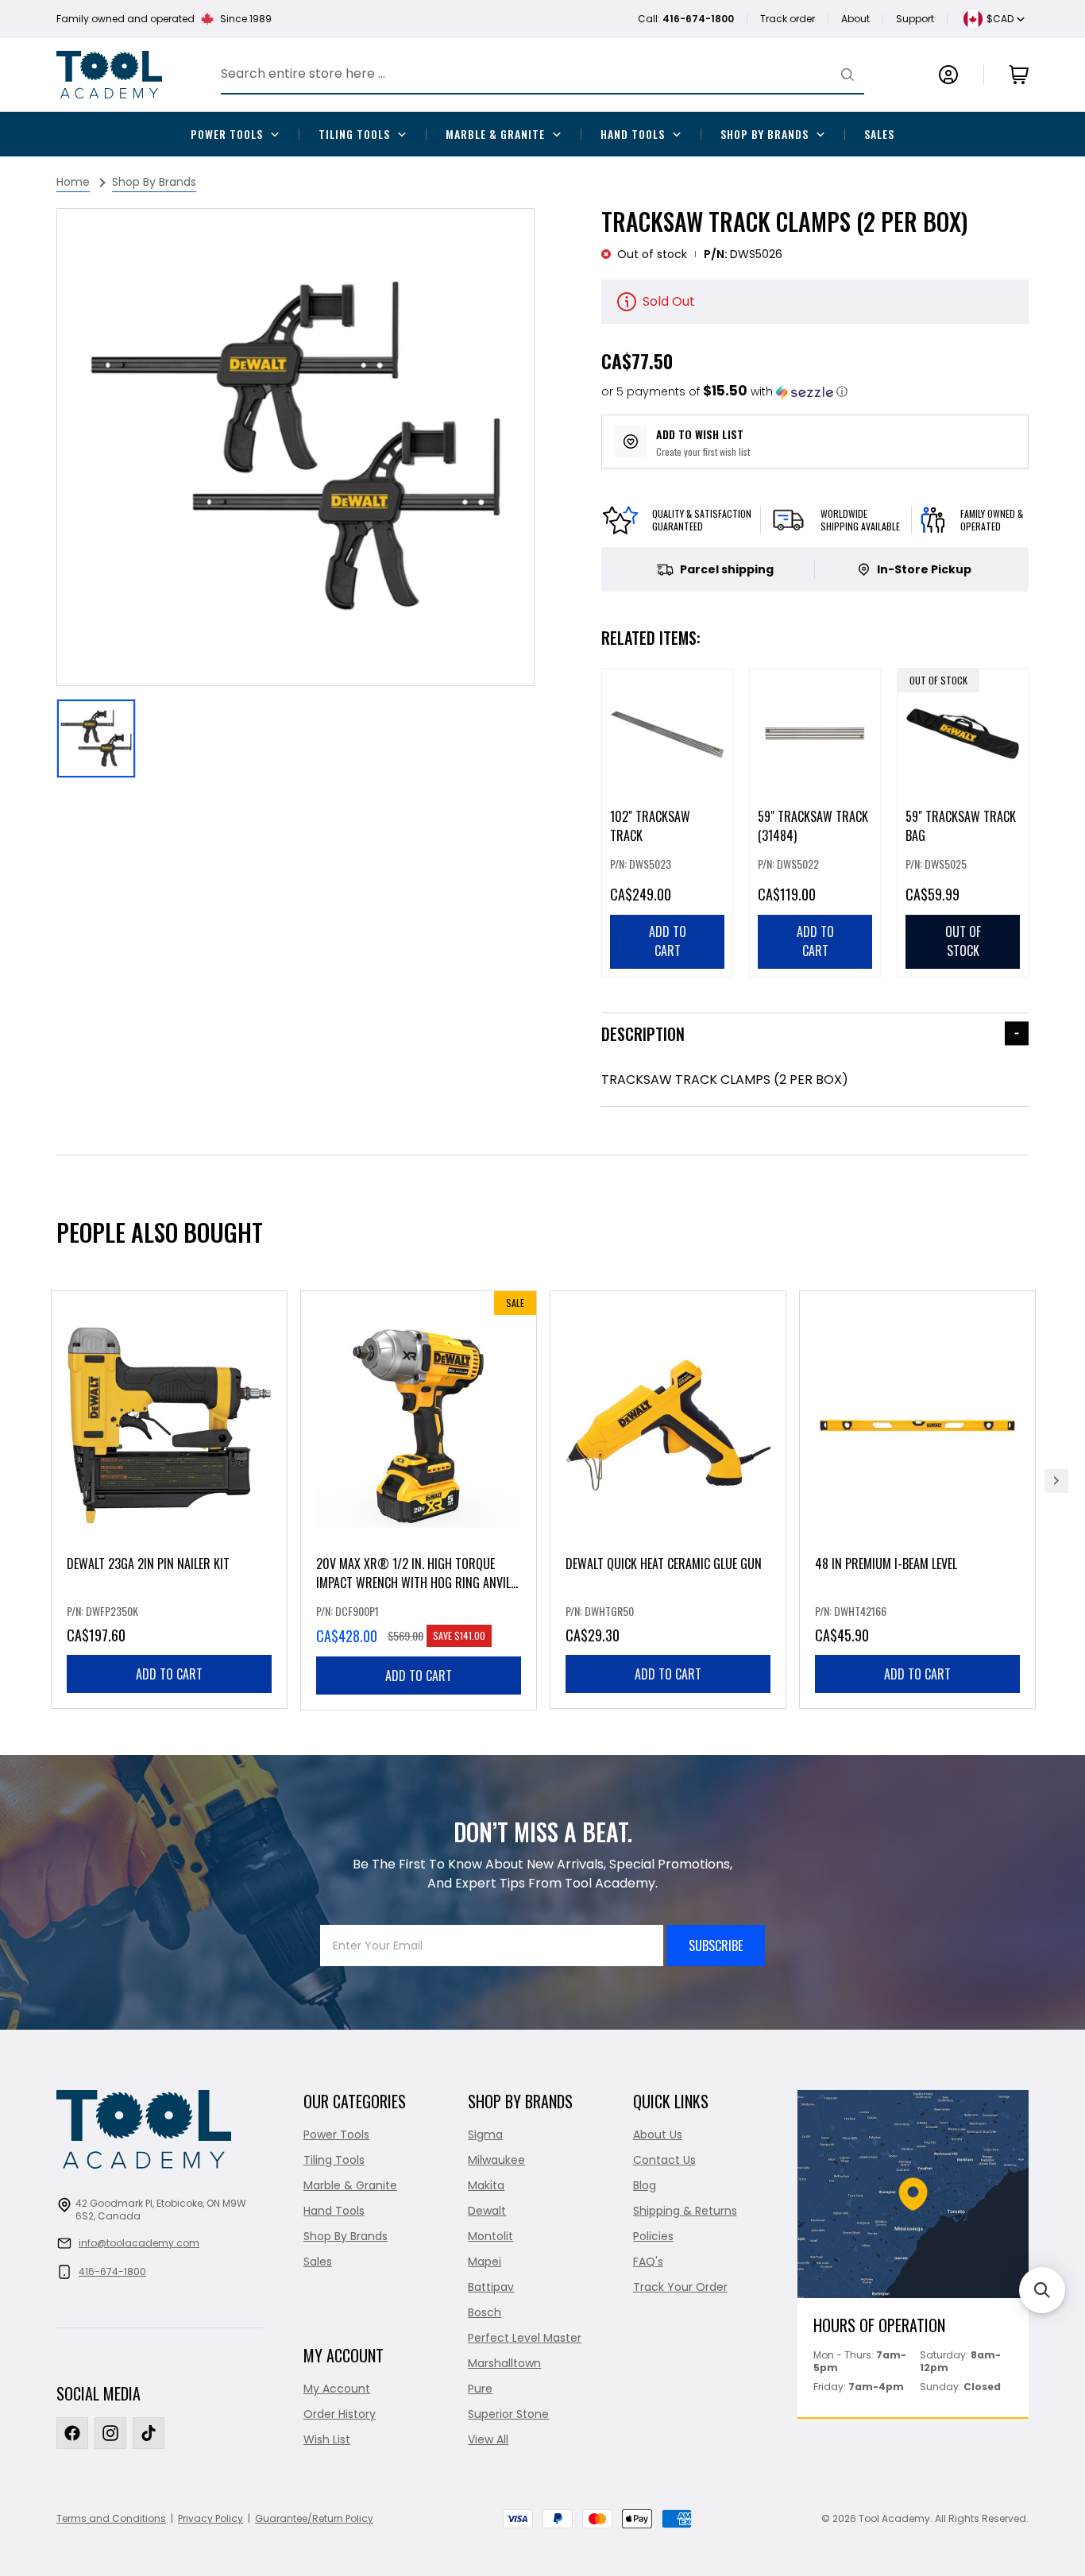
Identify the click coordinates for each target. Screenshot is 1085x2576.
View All (488, 2439)
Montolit (490, 2236)
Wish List (327, 2439)
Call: (686, 19)
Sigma (485, 2134)
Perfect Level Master (525, 2338)
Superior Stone (508, 2414)
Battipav (491, 2287)
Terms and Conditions (111, 2518)
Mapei (485, 2262)
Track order (788, 19)
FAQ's (648, 2262)
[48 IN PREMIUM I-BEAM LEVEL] (917, 1500)
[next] (1056, 1481)
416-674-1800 (112, 2271)
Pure (480, 2389)
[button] (724, 392)
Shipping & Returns (685, 2211)
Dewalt (487, 2211)
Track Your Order (680, 2287)
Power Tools (227, 134)
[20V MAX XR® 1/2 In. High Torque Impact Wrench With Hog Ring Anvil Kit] (419, 1500)
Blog (645, 2185)
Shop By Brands (765, 134)
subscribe (716, 1945)
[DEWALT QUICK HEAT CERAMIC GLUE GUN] (668, 1500)
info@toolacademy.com (139, 2243)
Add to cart (169, 1674)
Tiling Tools (354, 134)
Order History (340, 2414)
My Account (337, 2389)
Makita (486, 2185)
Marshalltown (504, 2363)
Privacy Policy (210, 2518)
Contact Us (664, 2160)
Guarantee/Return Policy (314, 2518)
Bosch (485, 2312)
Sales (879, 134)
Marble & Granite (495, 134)
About (855, 19)
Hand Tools (633, 134)
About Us (658, 2134)
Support (915, 19)
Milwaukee (496, 2160)
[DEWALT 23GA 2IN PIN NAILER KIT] (169, 1500)
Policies (653, 2236)
